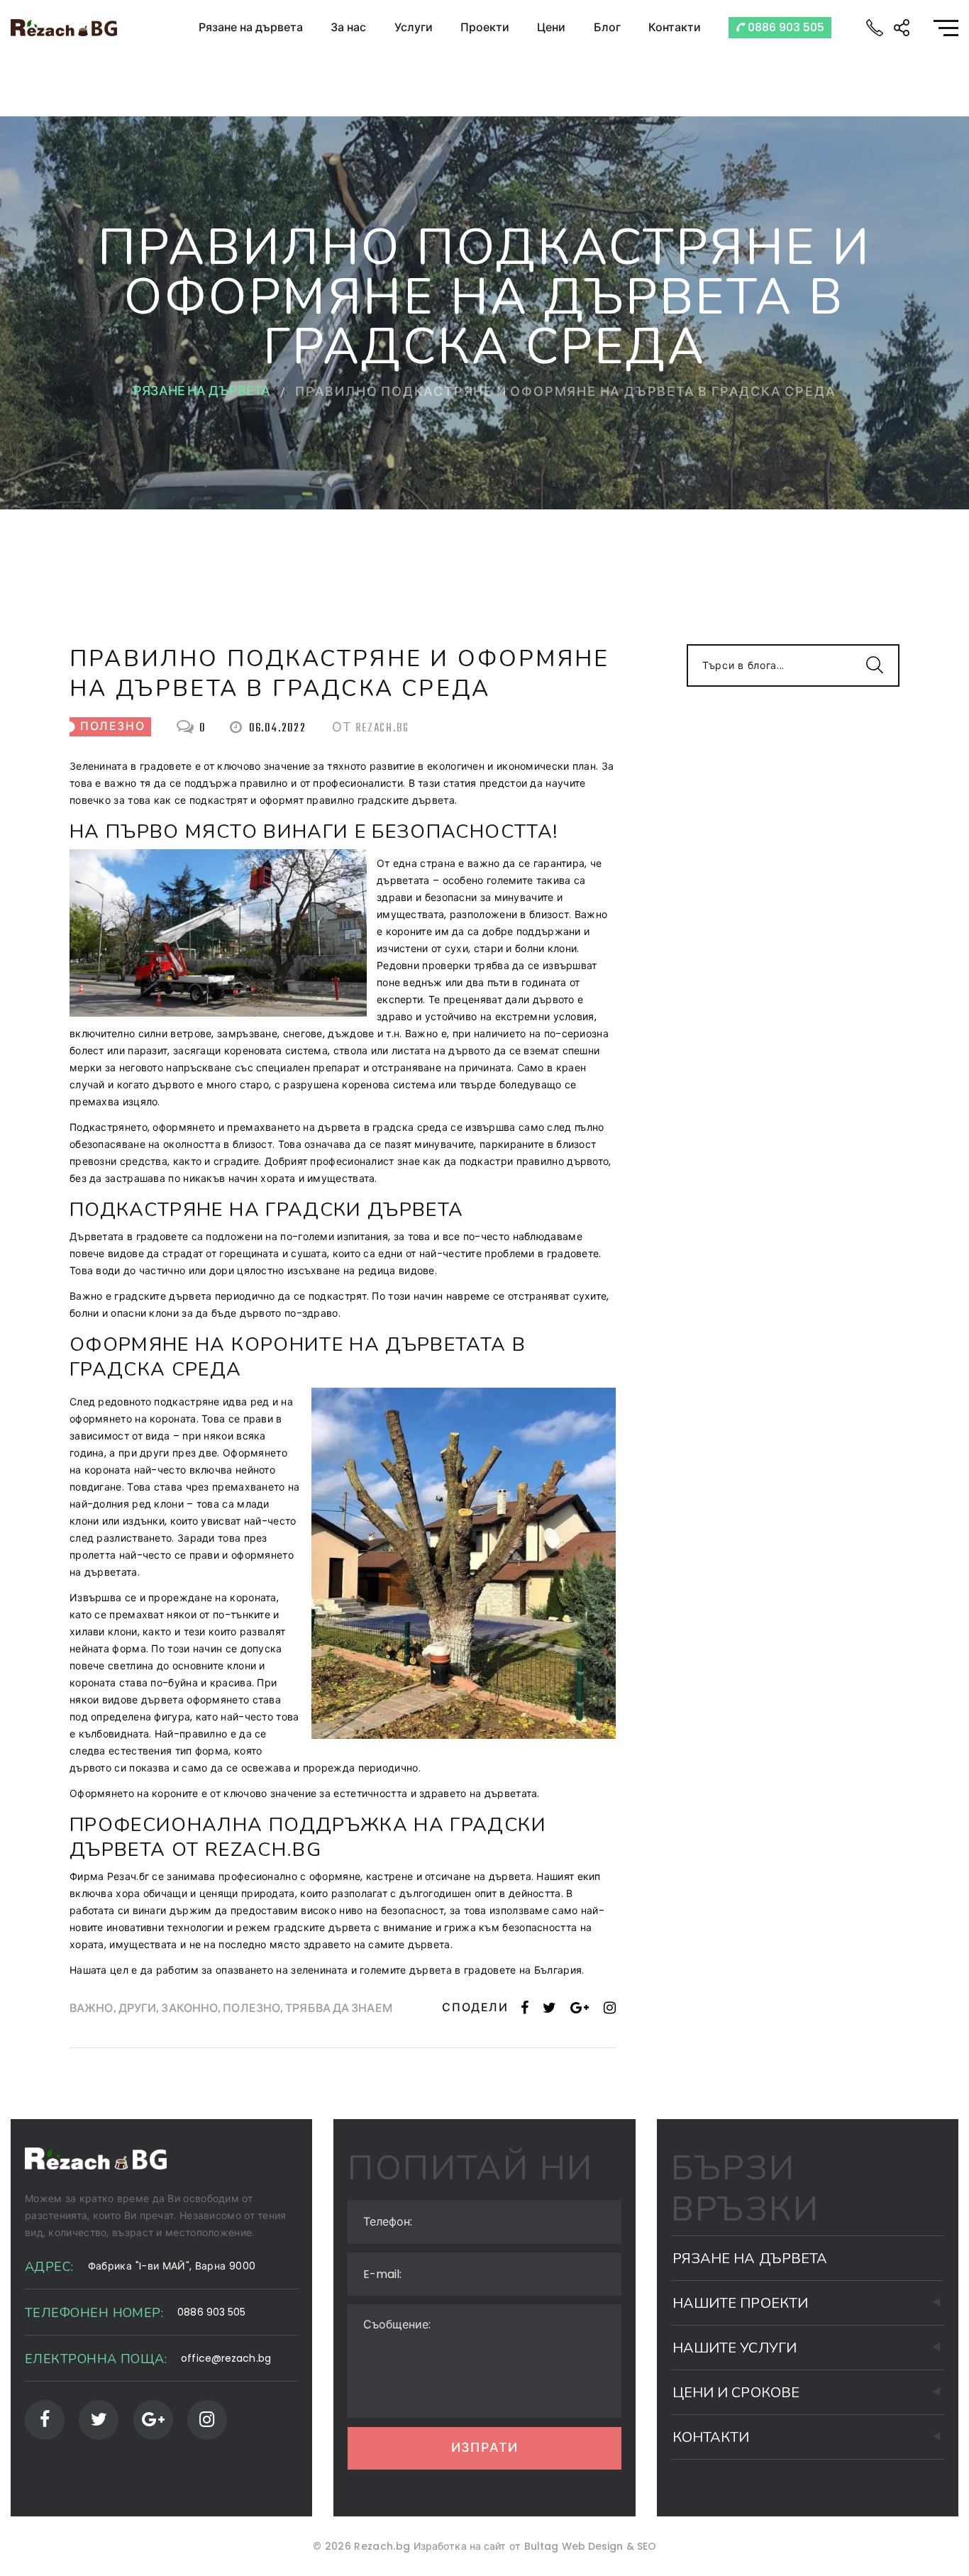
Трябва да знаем (339, 2010)
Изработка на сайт (460, 2546)
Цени (551, 27)
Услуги (414, 27)
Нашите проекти (740, 2303)
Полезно (251, 2010)
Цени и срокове (736, 2393)
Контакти (675, 27)
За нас (348, 27)
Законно (189, 2010)
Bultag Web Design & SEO (590, 2546)
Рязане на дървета (251, 27)
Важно (92, 2010)
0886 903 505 (785, 27)
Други (138, 2010)
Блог (607, 27)
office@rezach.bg (226, 2358)
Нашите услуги (735, 2348)
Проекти (485, 27)
